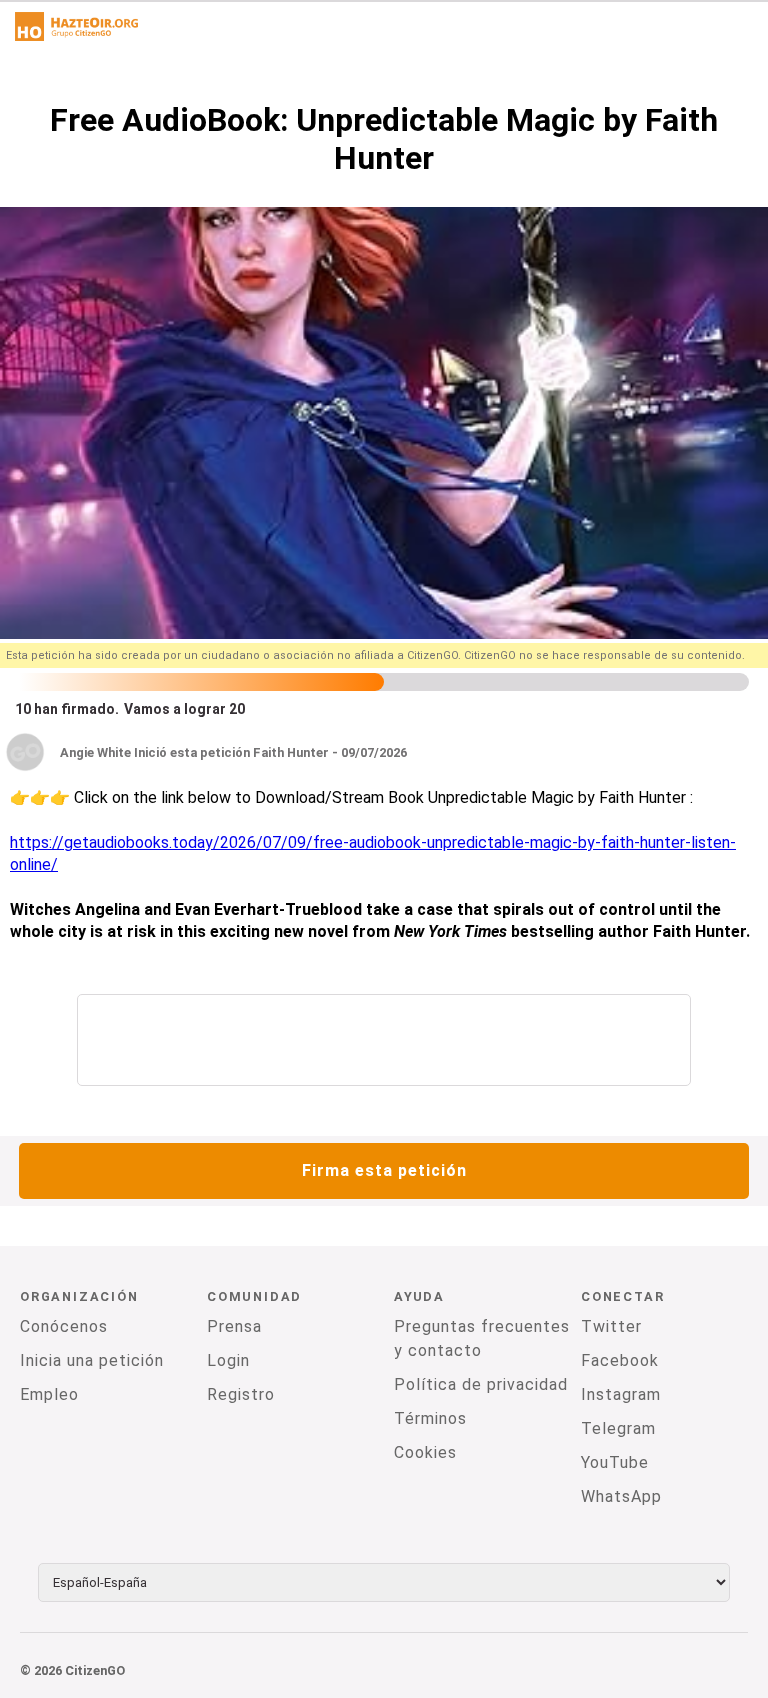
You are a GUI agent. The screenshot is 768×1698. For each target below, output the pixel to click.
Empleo (49, 1394)
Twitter (611, 1326)
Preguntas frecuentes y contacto (482, 1338)
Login (228, 1360)
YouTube (615, 1462)
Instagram (621, 1394)
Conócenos (64, 1326)
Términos (430, 1418)
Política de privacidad (481, 1384)
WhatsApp (621, 1496)
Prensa (234, 1326)
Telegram (618, 1428)
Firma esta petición (384, 1170)
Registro (241, 1394)
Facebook (620, 1360)
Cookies (425, 1452)
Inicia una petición (92, 1360)
